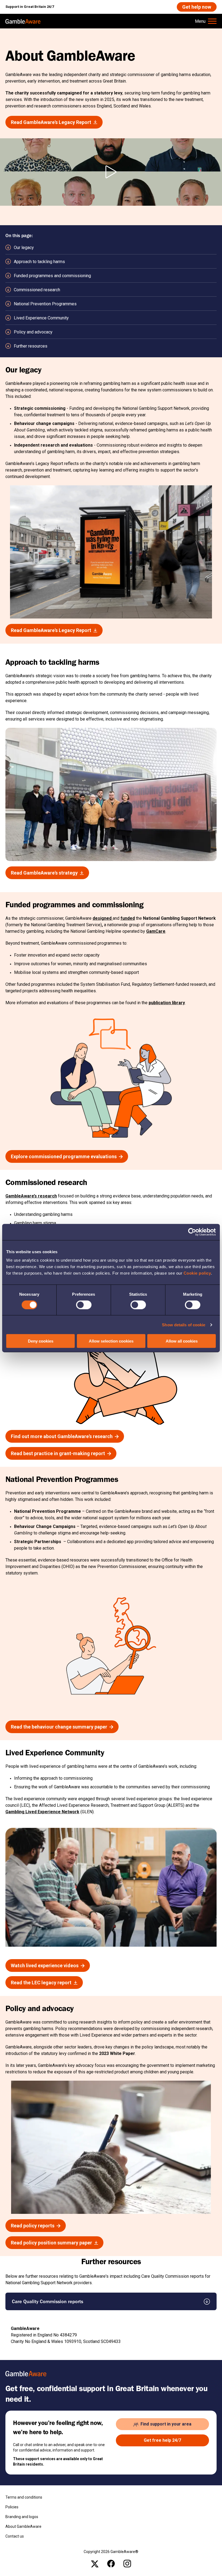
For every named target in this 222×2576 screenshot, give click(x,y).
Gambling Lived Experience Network (42, 1812)
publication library (167, 1003)
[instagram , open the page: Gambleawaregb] (127, 2564)
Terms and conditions (24, 2497)
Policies (12, 2507)
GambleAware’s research (31, 1196)
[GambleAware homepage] (23, 21)
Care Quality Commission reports (48, 2301)
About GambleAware (23, 2526)
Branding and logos (22, 2517)
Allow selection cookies (111, 1341)
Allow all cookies (182, 1341)
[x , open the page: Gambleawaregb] (95, 2564)
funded (128, 918)
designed (103, 918)
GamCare (156, 931)
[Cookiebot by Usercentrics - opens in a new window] (192, 1232)
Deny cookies (41, 1341)
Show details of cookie (184, 1325)
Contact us (15, 2536)
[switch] (84, 1305)
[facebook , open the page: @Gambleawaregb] (111, 2564)
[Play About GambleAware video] (111, 172)
